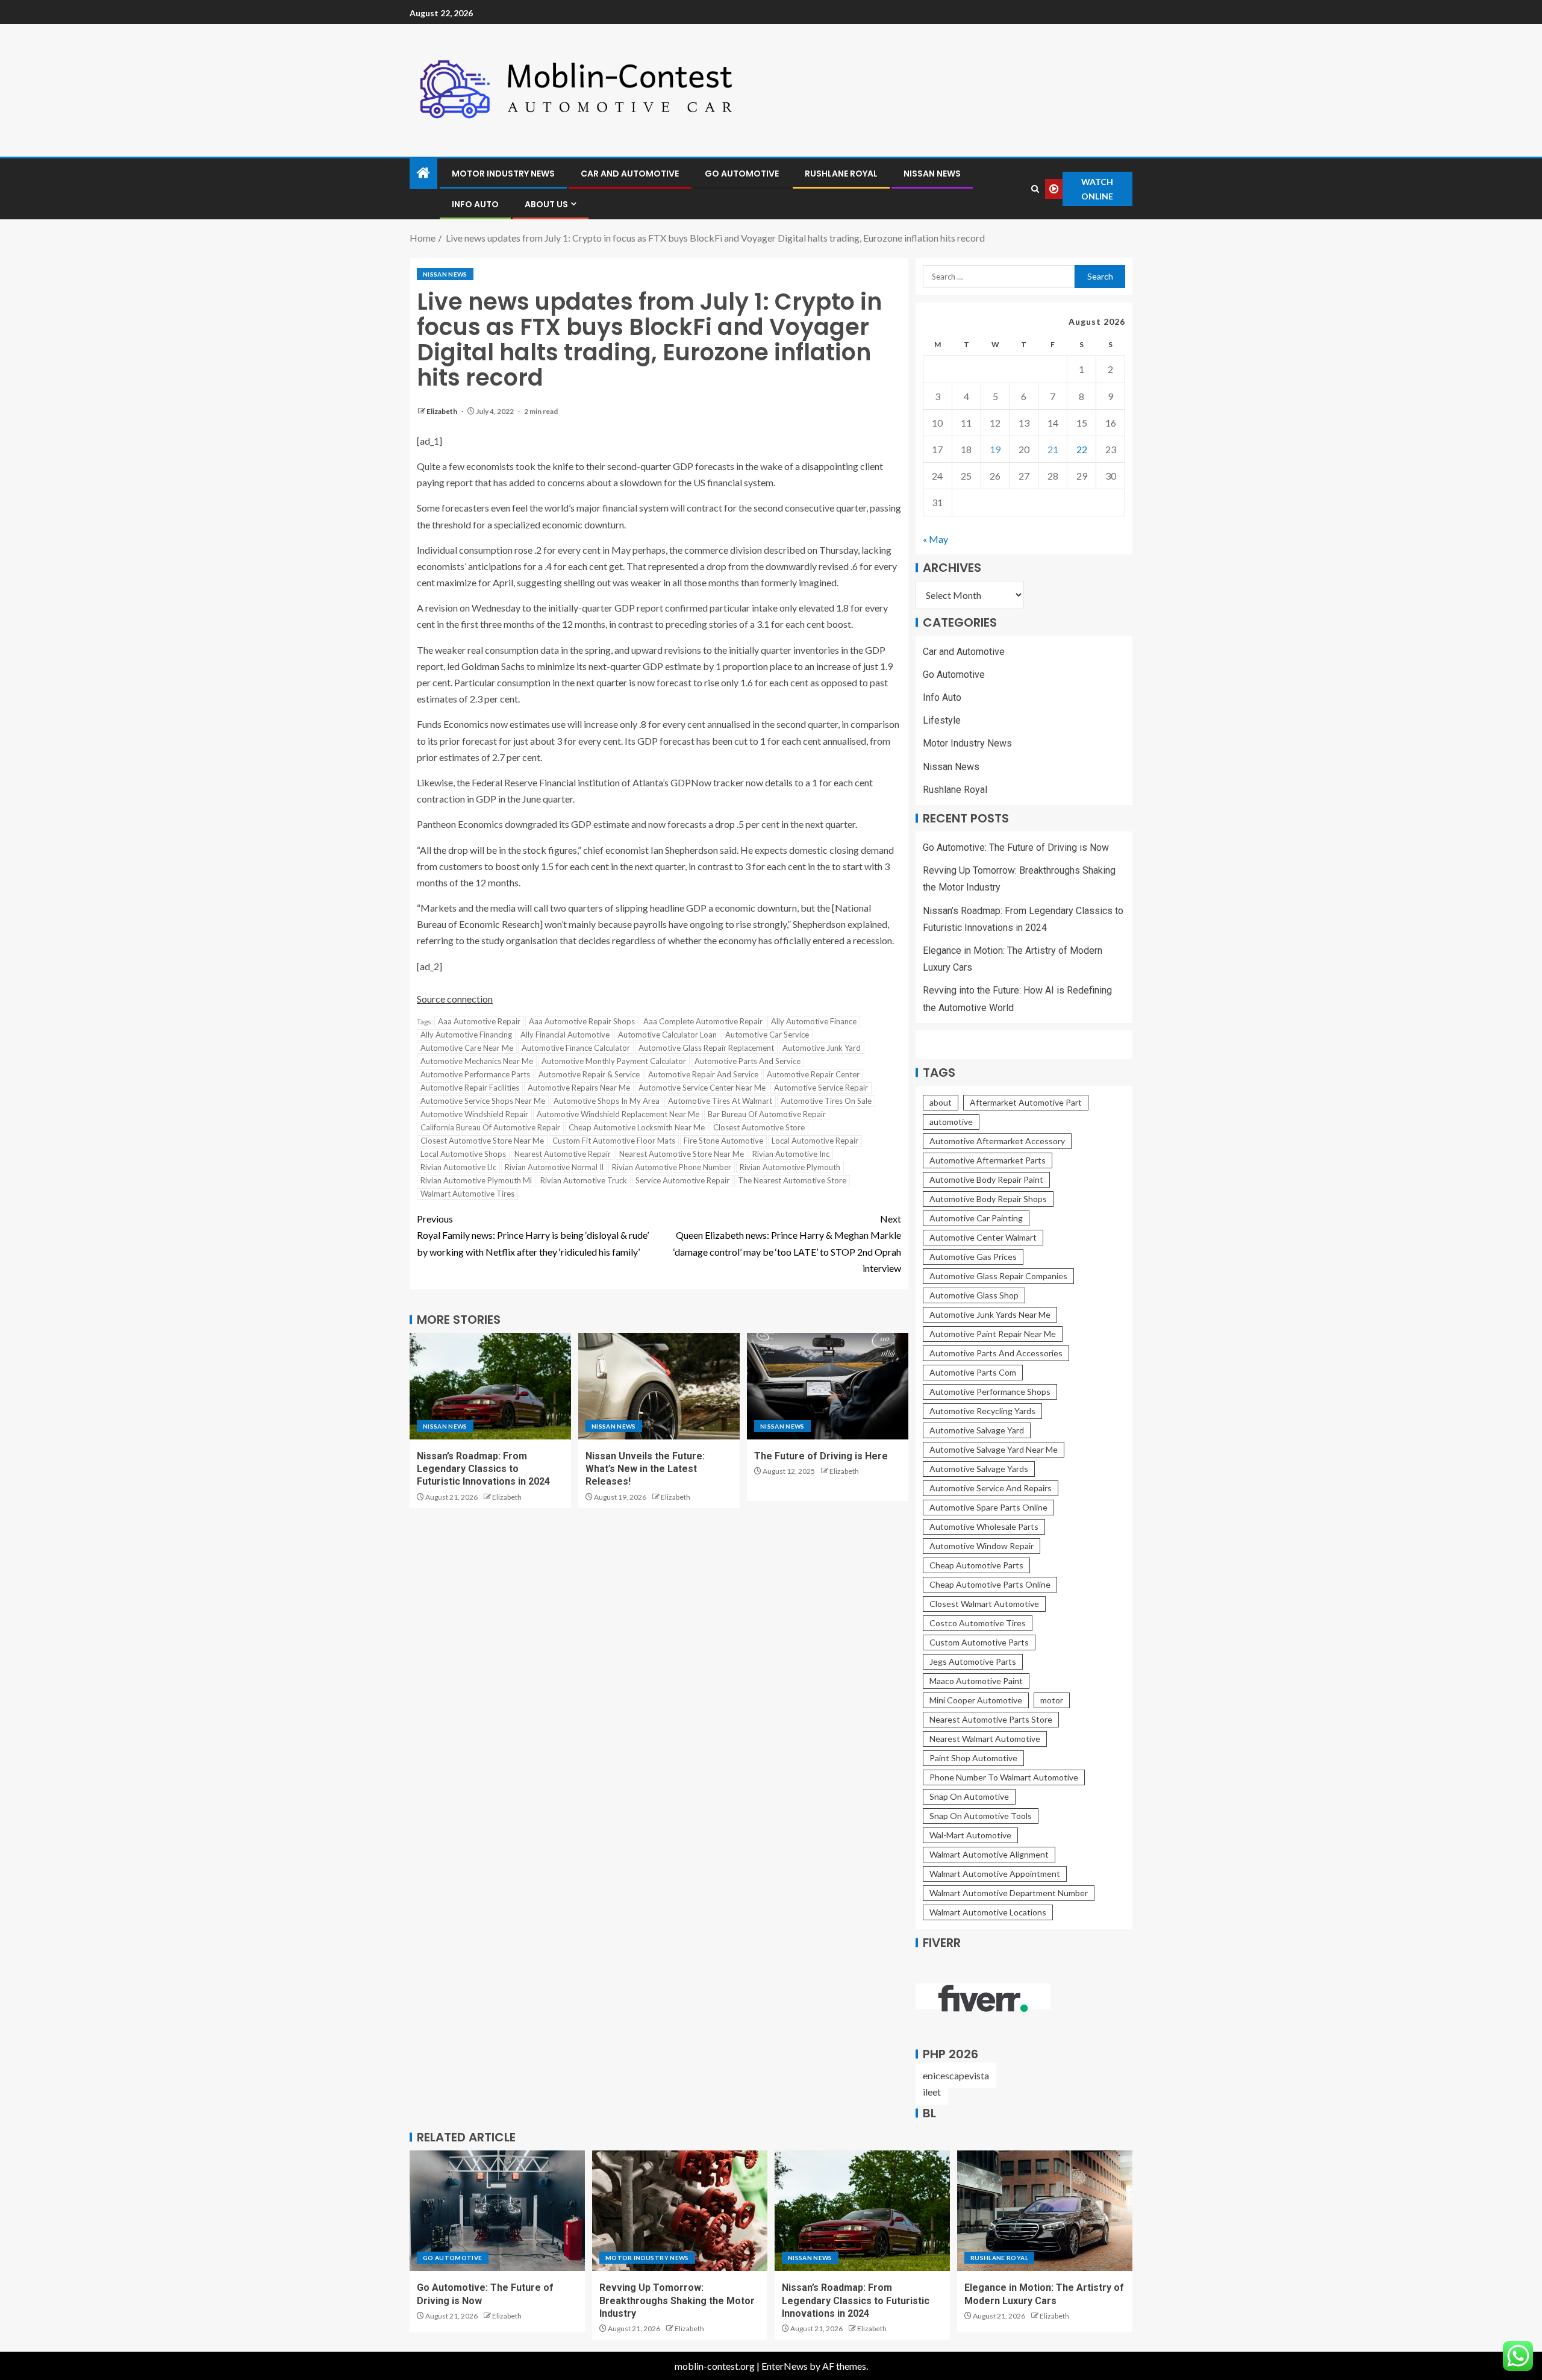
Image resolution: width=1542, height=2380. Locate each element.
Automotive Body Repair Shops (988, 1199)
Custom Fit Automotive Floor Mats (614, 1141)
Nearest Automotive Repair (563, 1154)
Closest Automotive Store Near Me (482, 1141)
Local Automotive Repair (815, 1141)
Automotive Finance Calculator (576, 1048)
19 (995, 449)
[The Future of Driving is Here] (828, 1386)
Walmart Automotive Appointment (995, 1874)
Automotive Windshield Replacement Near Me (618, 1114)
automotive (951, 1122)
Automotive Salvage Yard (977, 1430)
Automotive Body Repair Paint (986, 1179)
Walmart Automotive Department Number (1009, 1893)
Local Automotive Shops (463, 1154)
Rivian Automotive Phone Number (672, 1167)
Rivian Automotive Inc (791, 1154)
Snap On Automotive (969, 1796)
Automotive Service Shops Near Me (483, 1101)
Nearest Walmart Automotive (985, 1739)
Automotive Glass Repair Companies (998, 1276)
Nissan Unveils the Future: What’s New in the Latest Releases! (645, 1469)
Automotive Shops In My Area (607, 1101)
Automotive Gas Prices (973, 1257)
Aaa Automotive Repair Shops (582, 1021)
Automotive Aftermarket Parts (988, 1160)
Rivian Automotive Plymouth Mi (476, 1180)
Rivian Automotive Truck (584, 1180)
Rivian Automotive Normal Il (554, 1167)
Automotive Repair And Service (703, 1074)
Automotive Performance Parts (475, 1074)
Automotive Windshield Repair (474, 1114)
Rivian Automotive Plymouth (790, 1167)
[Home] (423, 173)
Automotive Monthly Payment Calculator (614, 1061)
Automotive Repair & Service (589, 1074)
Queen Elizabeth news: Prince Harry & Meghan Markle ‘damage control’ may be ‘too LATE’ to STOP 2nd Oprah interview (787, 1243)
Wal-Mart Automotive (970, 1835)
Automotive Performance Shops (990, 1392)
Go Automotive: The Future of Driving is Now (1016, 847)
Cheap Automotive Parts (976, 1565)
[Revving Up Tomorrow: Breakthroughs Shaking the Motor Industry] (680, 2211)
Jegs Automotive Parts (973, 1661)
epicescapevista (956, 2075)
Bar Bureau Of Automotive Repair (767, 1114)
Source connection (455, 999)
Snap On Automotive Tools (981, 1816)
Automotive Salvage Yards (979, 1469)
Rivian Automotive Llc (458, 1167)
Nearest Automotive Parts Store (991, 1719)
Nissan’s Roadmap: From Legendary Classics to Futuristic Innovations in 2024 (483, 1469)
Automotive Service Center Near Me (702, 1088)
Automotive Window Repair (982, 1546)
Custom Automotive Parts (979, 1642)
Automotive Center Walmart (983, 1237)
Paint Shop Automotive (973, 1758)
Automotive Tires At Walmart (720, 1101)
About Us (546, 204)
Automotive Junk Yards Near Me (990, 1314)
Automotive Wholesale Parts (984, 1527)
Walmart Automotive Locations (988, 1912)
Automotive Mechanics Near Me (477, 1061)
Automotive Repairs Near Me (579, 1088)
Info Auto (475, 204)
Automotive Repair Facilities (470, 1088)
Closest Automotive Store (759, 1127)
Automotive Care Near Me (467, 1048)
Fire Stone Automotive (723, 1141)
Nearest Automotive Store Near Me (682, 1154)
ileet (932, 2092)
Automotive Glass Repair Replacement (706, 1048)
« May (935, 539)
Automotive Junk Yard (822, 1048)
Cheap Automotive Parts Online (990, 1584)
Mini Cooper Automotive (976, 1700)
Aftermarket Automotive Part (1026, 1102)
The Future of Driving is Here (821, 1456)
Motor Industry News (503, 174)
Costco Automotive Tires (978, 1623)
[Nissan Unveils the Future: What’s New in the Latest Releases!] (659, 1386)
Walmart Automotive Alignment (989, 1854)
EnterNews (785, 2366)
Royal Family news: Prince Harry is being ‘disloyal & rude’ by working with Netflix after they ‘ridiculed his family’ (533, 1235)
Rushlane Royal (841, 174)
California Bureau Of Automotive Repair (490, 1127)
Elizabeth (442, 411)
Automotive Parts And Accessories (996, 1353)
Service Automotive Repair (682, 1180)
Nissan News (932, 174)
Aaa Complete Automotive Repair (703, 1021)
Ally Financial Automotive (565, 1035)
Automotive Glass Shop (974, 1295)
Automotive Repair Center (813, 1074)
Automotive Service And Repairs (991, 1488)
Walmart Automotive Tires (467, 1194)
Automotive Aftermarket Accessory (997, 1141)
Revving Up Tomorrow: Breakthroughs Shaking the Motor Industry (677, 2300)
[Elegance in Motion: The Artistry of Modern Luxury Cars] (1045, 2211)
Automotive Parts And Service (748, 1061)
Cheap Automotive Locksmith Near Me (637, 1127)
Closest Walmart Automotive (984, 1604)
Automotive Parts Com (973, 1372)
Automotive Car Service (767, 1035)
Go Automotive (742, 174)
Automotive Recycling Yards (982, 1411)
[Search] (1035, 189)
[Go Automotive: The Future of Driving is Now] (497, 2211)
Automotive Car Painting (976, 1218)
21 (1053, 449)
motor (1052, 1700)
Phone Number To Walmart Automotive (1004, 1777)
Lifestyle (942, 720)
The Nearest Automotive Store (792, 1180)
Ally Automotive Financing (466, 1035)
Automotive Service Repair (821, 1088)
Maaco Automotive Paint (976, 1681)
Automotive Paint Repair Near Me (993, 1334)
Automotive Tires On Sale (826, 1101)
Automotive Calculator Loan (667, 1035)
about (941, 1102)
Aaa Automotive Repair (479, 1021)
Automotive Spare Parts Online (988, 1507)
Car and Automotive (630, 174)
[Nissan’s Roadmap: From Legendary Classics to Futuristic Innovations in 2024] (490, 1386)
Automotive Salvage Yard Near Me (994, 1449)
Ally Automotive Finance (814, 1021)
